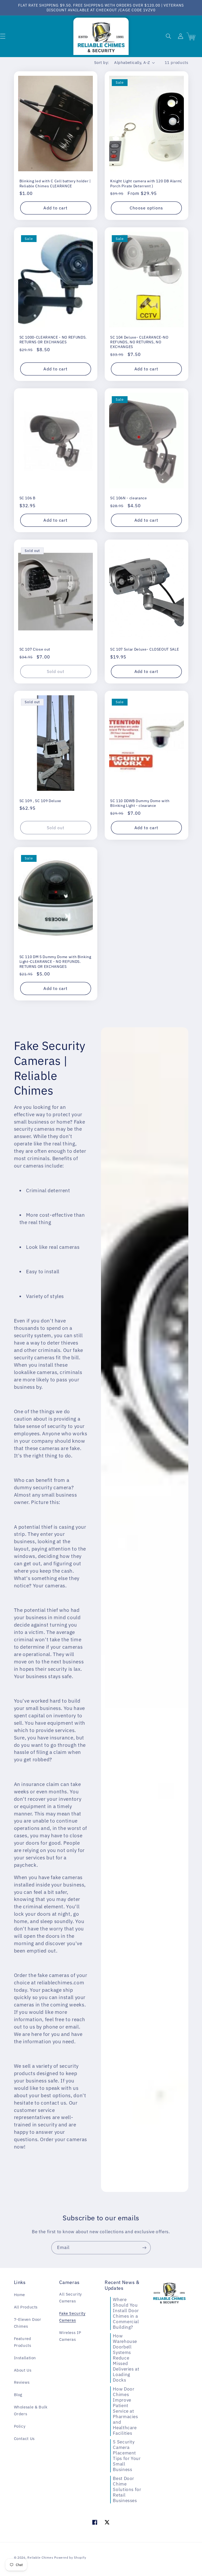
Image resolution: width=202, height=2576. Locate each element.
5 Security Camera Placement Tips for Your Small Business (127, 2456)
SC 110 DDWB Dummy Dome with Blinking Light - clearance (140, 803)
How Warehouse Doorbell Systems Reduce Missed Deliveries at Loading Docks (126, 2358)
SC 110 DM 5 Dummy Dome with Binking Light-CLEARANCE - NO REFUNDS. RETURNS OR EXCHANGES (55, 962)
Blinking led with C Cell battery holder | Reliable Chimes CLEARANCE (55, 183)
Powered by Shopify (70, 2557)
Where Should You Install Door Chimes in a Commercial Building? (126, 2313)
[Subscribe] (144, 2248)
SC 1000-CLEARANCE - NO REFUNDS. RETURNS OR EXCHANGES (53, 340)
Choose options (146, 208)
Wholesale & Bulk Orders (31, 2410)
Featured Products (23, 2342)
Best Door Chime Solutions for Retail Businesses (127, 2489)
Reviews (22, 2382)
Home (20, 2295)
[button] (168, 36)
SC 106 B (27, 498)
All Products (26, 2307)
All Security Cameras (70, 2298)
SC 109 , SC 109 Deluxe (41, 801)
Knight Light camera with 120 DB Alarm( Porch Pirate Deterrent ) (146, 183)
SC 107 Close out (35, 649)
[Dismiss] (54, 2498)
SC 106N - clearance (129, 498)
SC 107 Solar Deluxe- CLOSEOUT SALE (145, 649)
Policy (20, 2426)
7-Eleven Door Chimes (28, 2323)
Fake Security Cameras (72, 2317)
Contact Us (24, 2439)
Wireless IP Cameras (70, 2336)
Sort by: (101, 62)
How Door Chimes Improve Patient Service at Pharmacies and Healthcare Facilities (125, 2411)
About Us (23, 2370)
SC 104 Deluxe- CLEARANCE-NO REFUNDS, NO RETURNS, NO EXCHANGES (139, 342)
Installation (25, 2358)
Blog (18, 2395)
